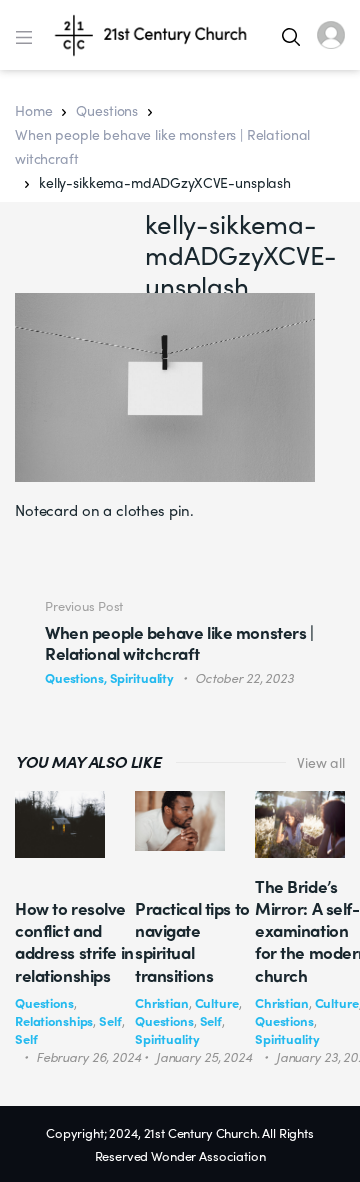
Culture (217, 1002)
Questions (107, 110)
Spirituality (167, 1038)
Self (110, 1020)
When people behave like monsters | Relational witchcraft (162, 146)
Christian (162, 1002)
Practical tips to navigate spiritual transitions (192, 941)
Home (33, 110)
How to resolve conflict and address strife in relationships (74, 941)
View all (321, 762)
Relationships (54, 1020)
